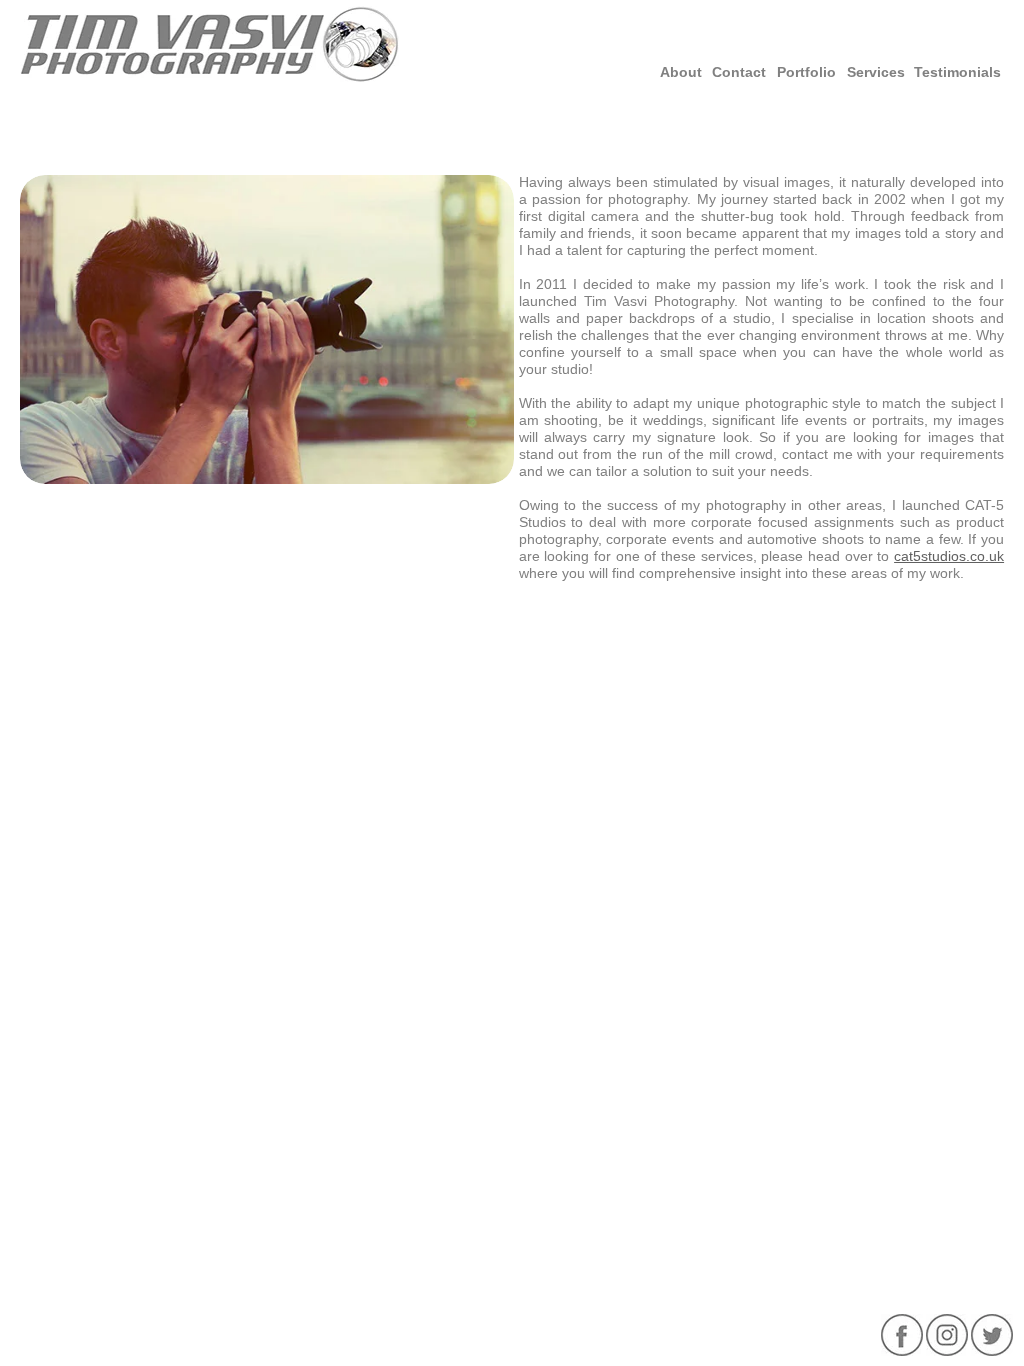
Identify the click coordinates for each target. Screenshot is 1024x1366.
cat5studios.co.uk (949, 556)
